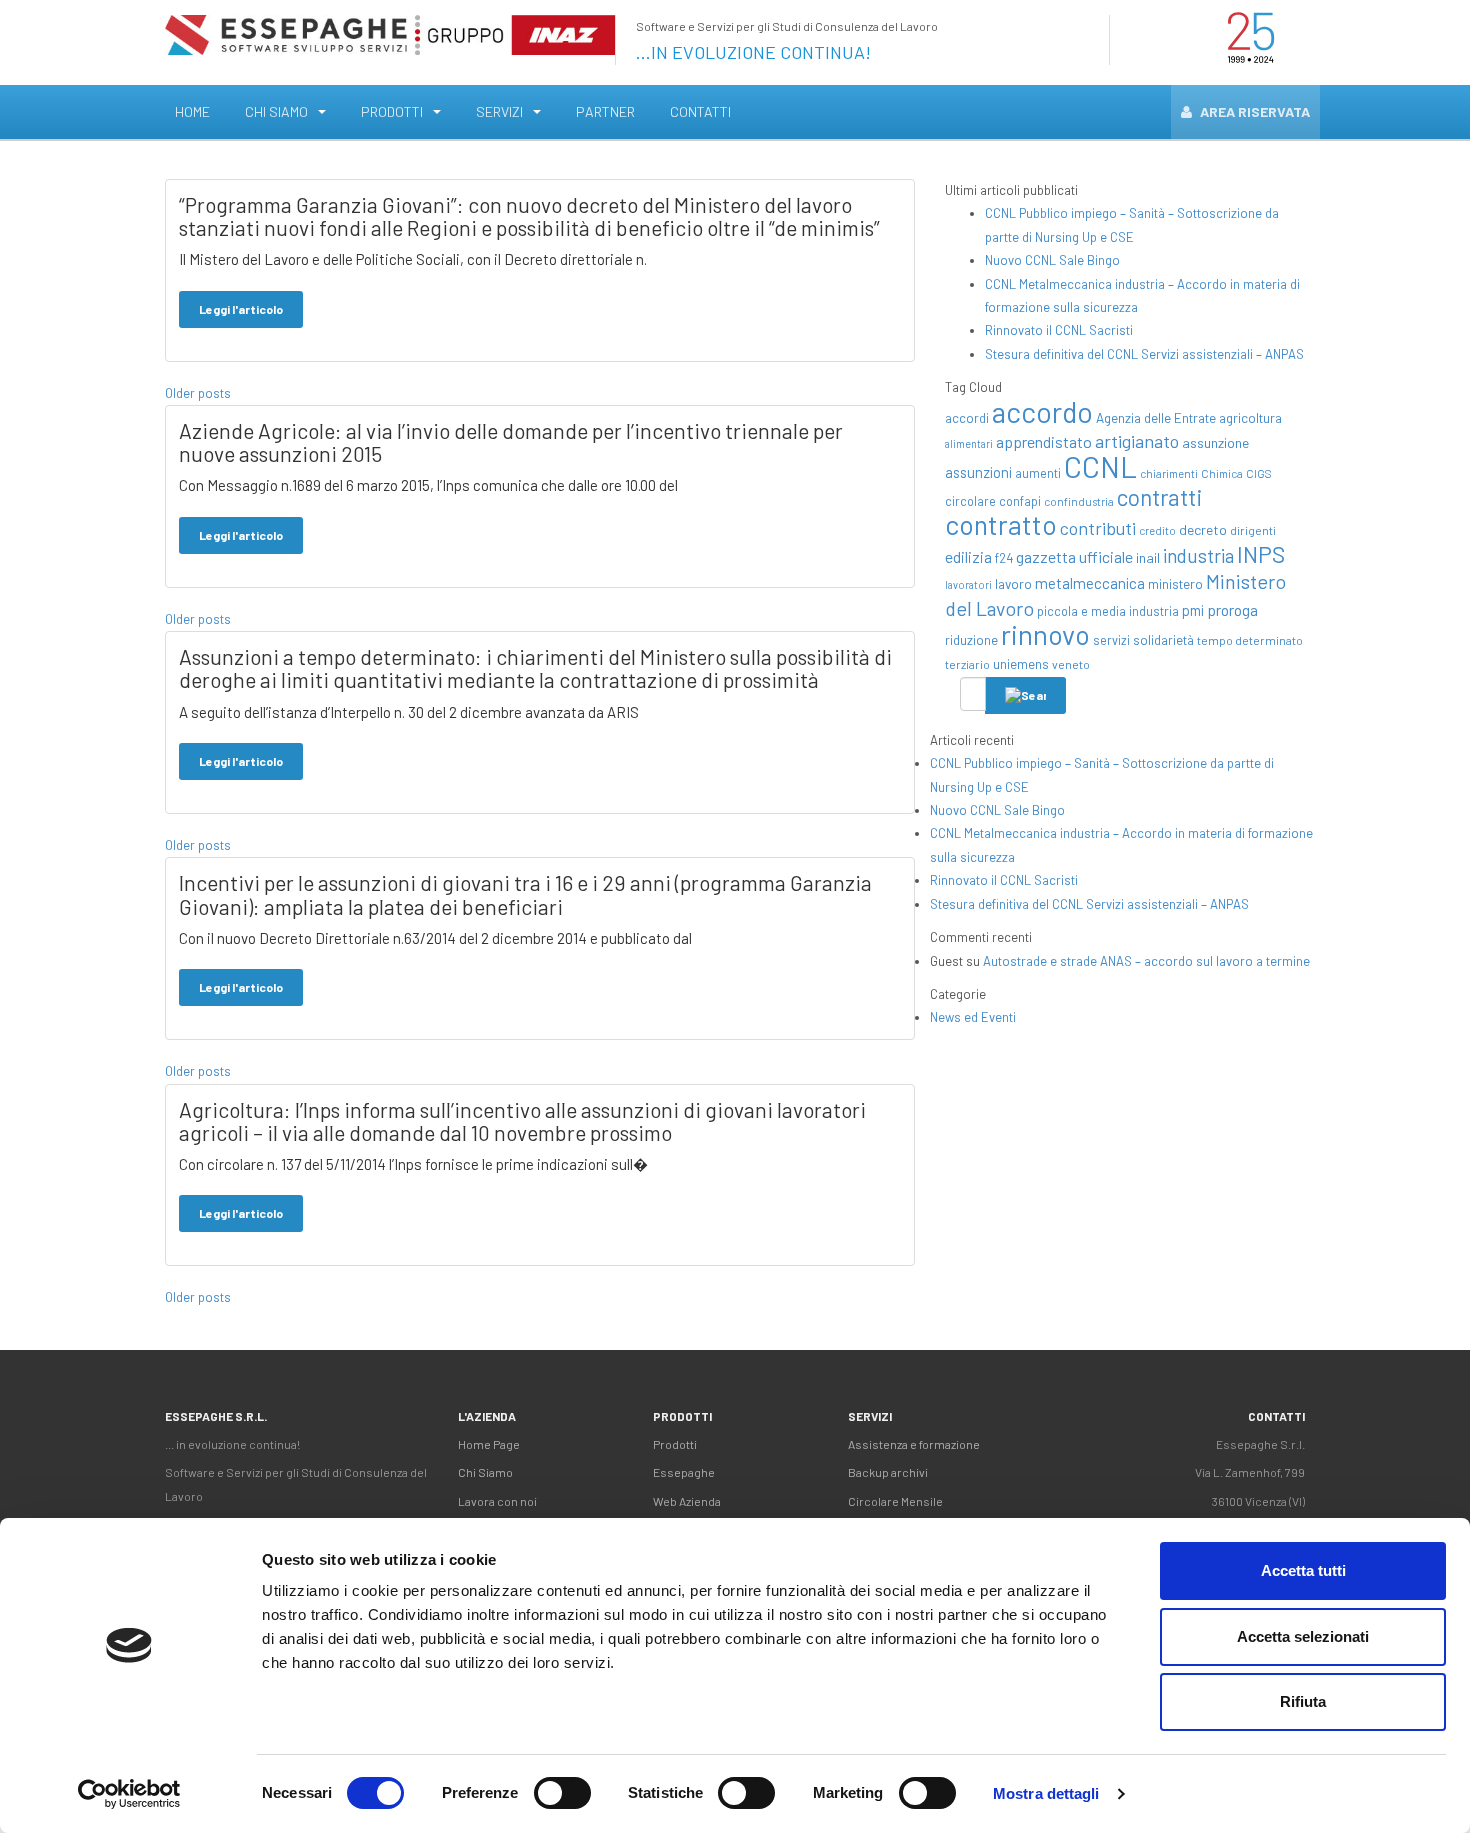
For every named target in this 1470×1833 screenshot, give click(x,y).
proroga (1232, 609)
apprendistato (1044, 441)
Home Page (489, 1444)
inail (1148, 557)
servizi (1111, 640)
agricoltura (1250, 417)
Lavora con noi (497, 1501)
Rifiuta (1303, 1701)
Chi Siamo (276, 111)
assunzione (1215, 442)
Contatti (700, 111)
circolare (970, 501)
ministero (1175, 583)
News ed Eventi (973, 1017)
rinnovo (1045, 634)
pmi (1193, 610)
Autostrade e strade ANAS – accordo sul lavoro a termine (1146, 961)
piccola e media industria (1108, 611)
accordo (1042, 411)
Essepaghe (684, 1472)
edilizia (968, 556)
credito (1157, 530)
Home (192, 111)
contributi (1098, 528)
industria (1198, 555)
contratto (1001, 524)
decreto (1203, 529)
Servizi (499, 111)
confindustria (1079, 501)
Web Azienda (687, 1501)
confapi (1020, 501)
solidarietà (1163, 640)
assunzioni (978, 472)
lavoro (1013, 583)
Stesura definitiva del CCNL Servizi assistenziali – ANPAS (1144, 354)
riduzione (971, 640)
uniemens (1021, 663)
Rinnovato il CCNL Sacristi (1059, 330)
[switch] (562, 1793)
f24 (1004, 558)
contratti (1159, 497)
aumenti (1038, 473)
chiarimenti (1169, 473)
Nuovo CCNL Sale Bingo (1052, 260)
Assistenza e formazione (914, 1444)
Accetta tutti (1303, 1570)
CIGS (1259, 473)
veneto (1071, 664)
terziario (967, 664)
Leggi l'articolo (241, 309)
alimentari (969, 443)
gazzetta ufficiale (1074, 556)
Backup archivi (888, 1472)
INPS (1261, 554)
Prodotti (392, 111)
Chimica (1222, 473)
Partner (605, 111)
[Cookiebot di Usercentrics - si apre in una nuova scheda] (129, 1794)
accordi (967, 418)
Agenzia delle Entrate (1156, 417)
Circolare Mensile (895, 1501)
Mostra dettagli (1046, 1793)
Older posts (198, 393)
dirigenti (1253, 530)
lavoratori (968, 584)
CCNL (1100, 466)
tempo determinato (1250, 640)
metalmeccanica (1090, 583)
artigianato (1137, 441)
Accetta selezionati (1303, 1636)
